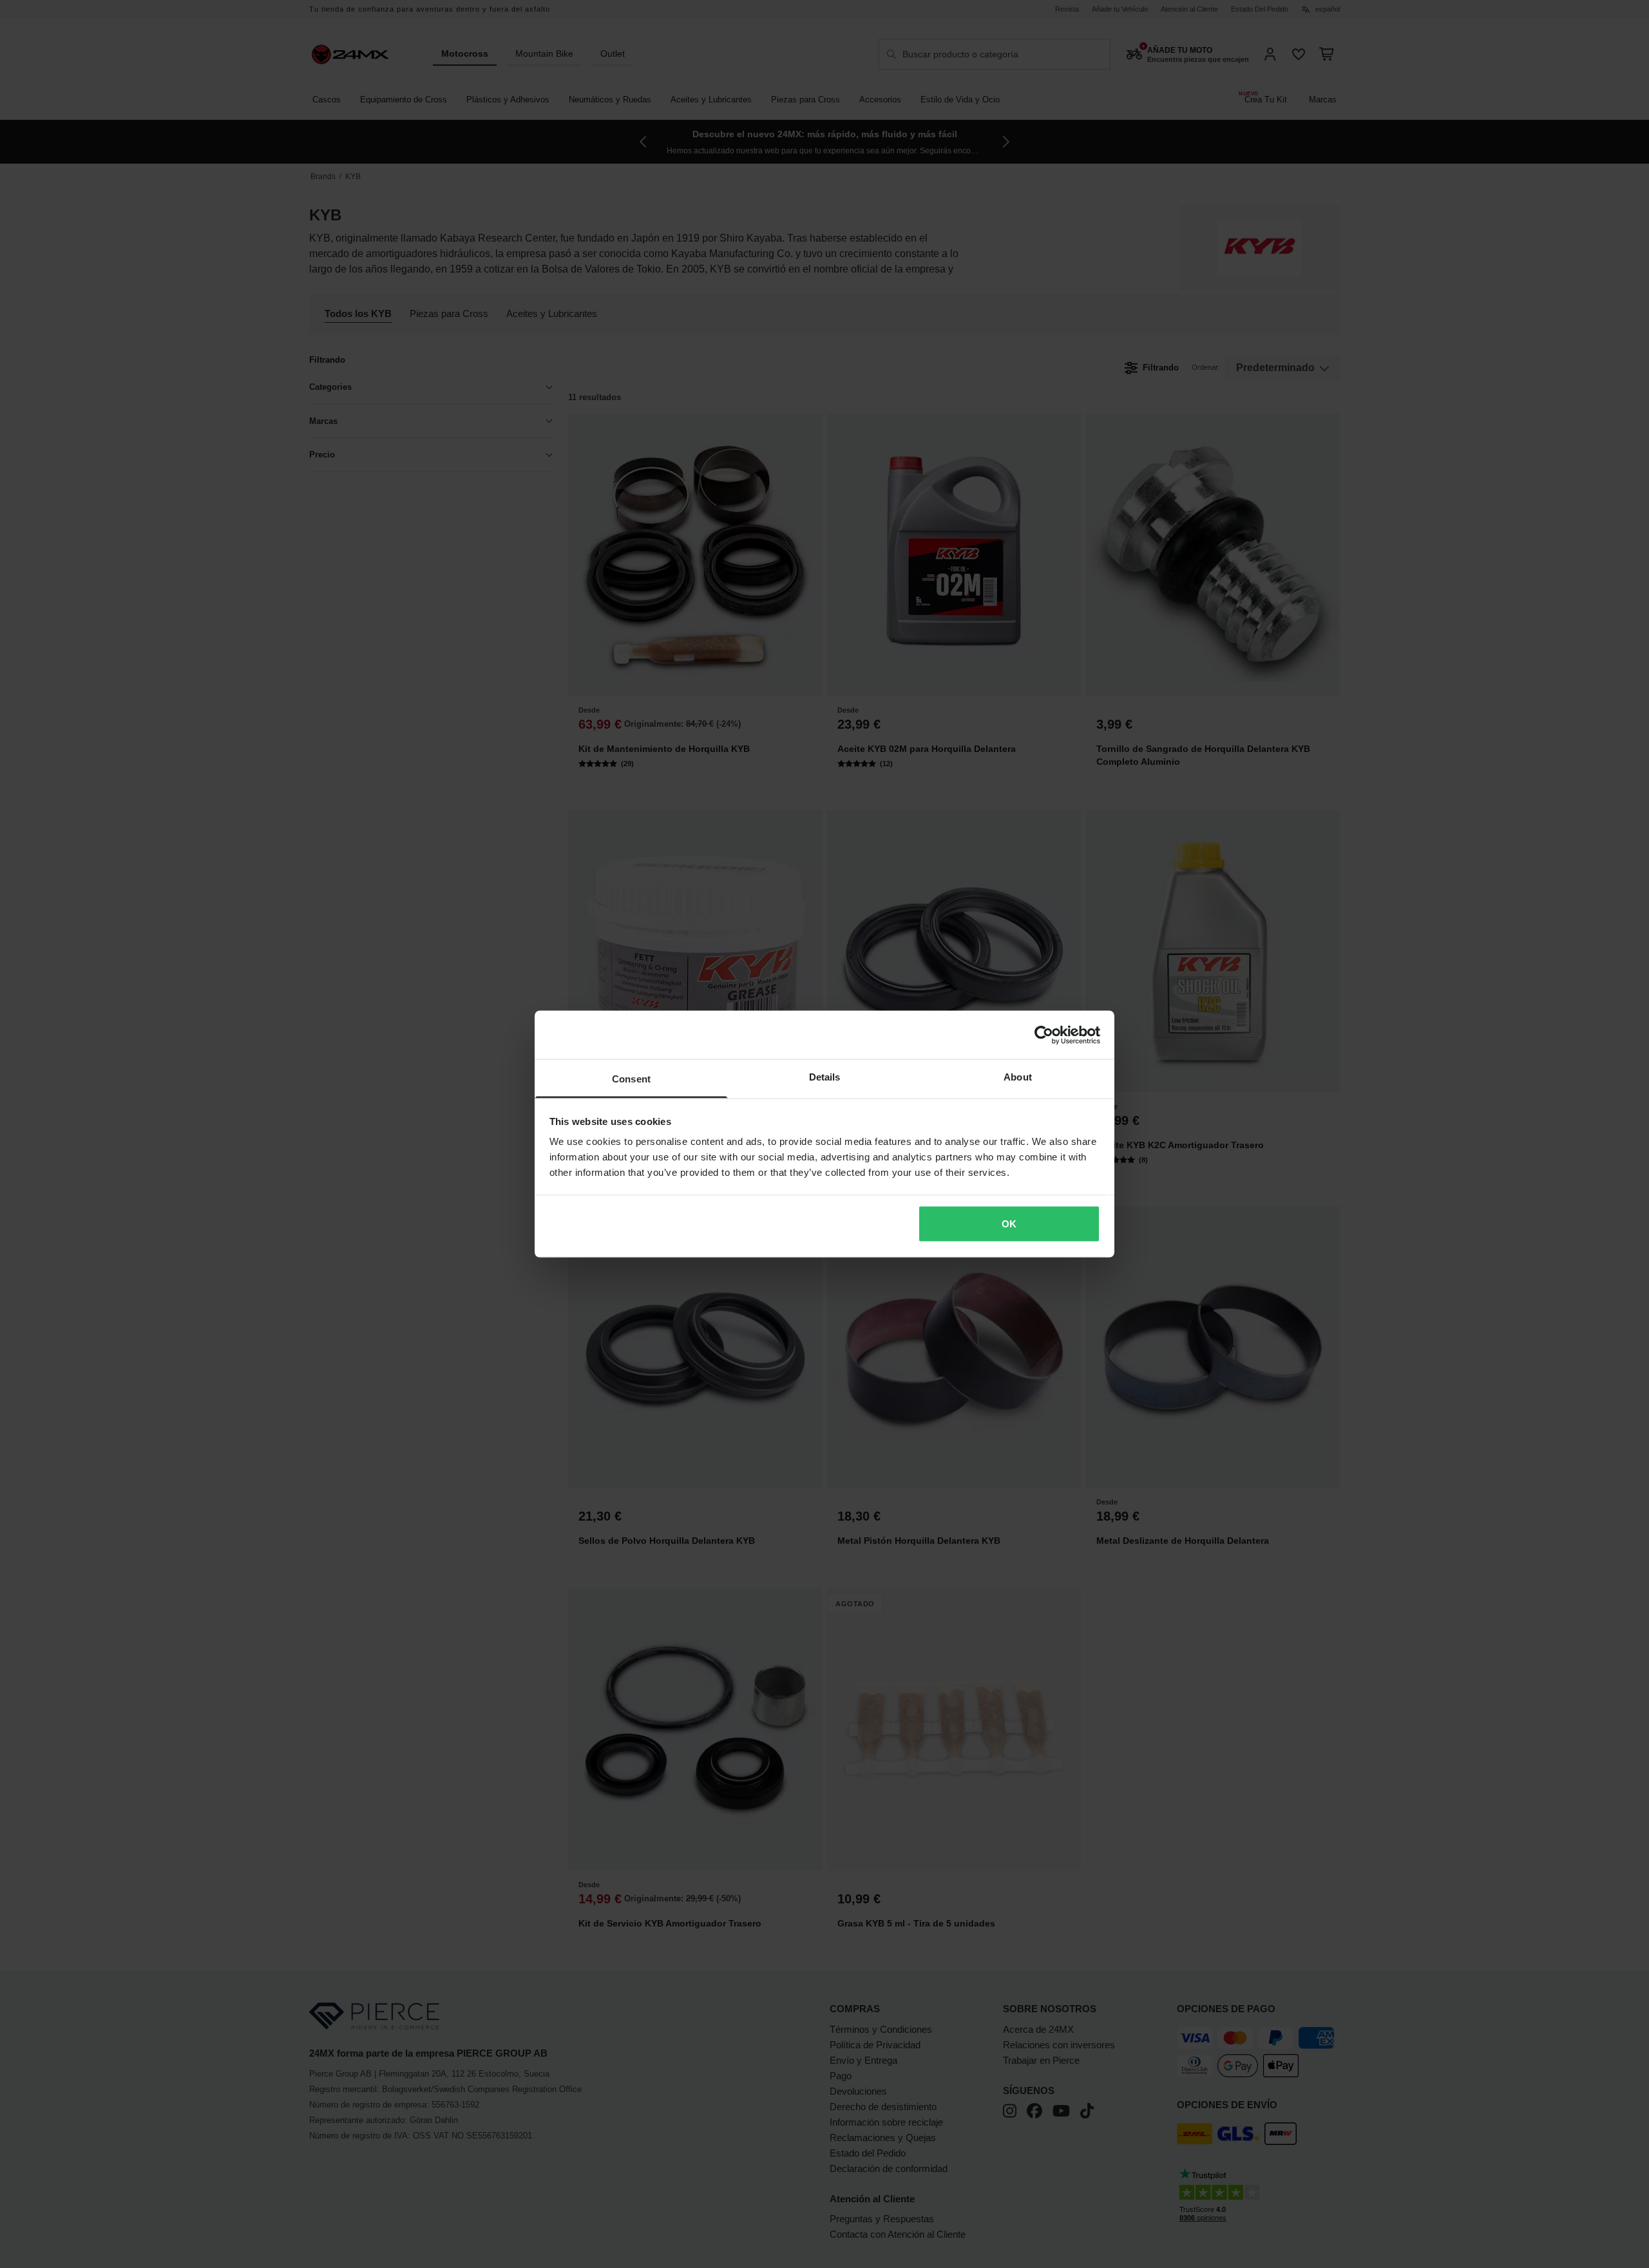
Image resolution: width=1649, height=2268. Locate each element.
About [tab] (1018, 1077)
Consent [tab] (631, 1079)
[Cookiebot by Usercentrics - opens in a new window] (1044, 1035)
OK (1009, 1223)
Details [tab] (825, 1077)
